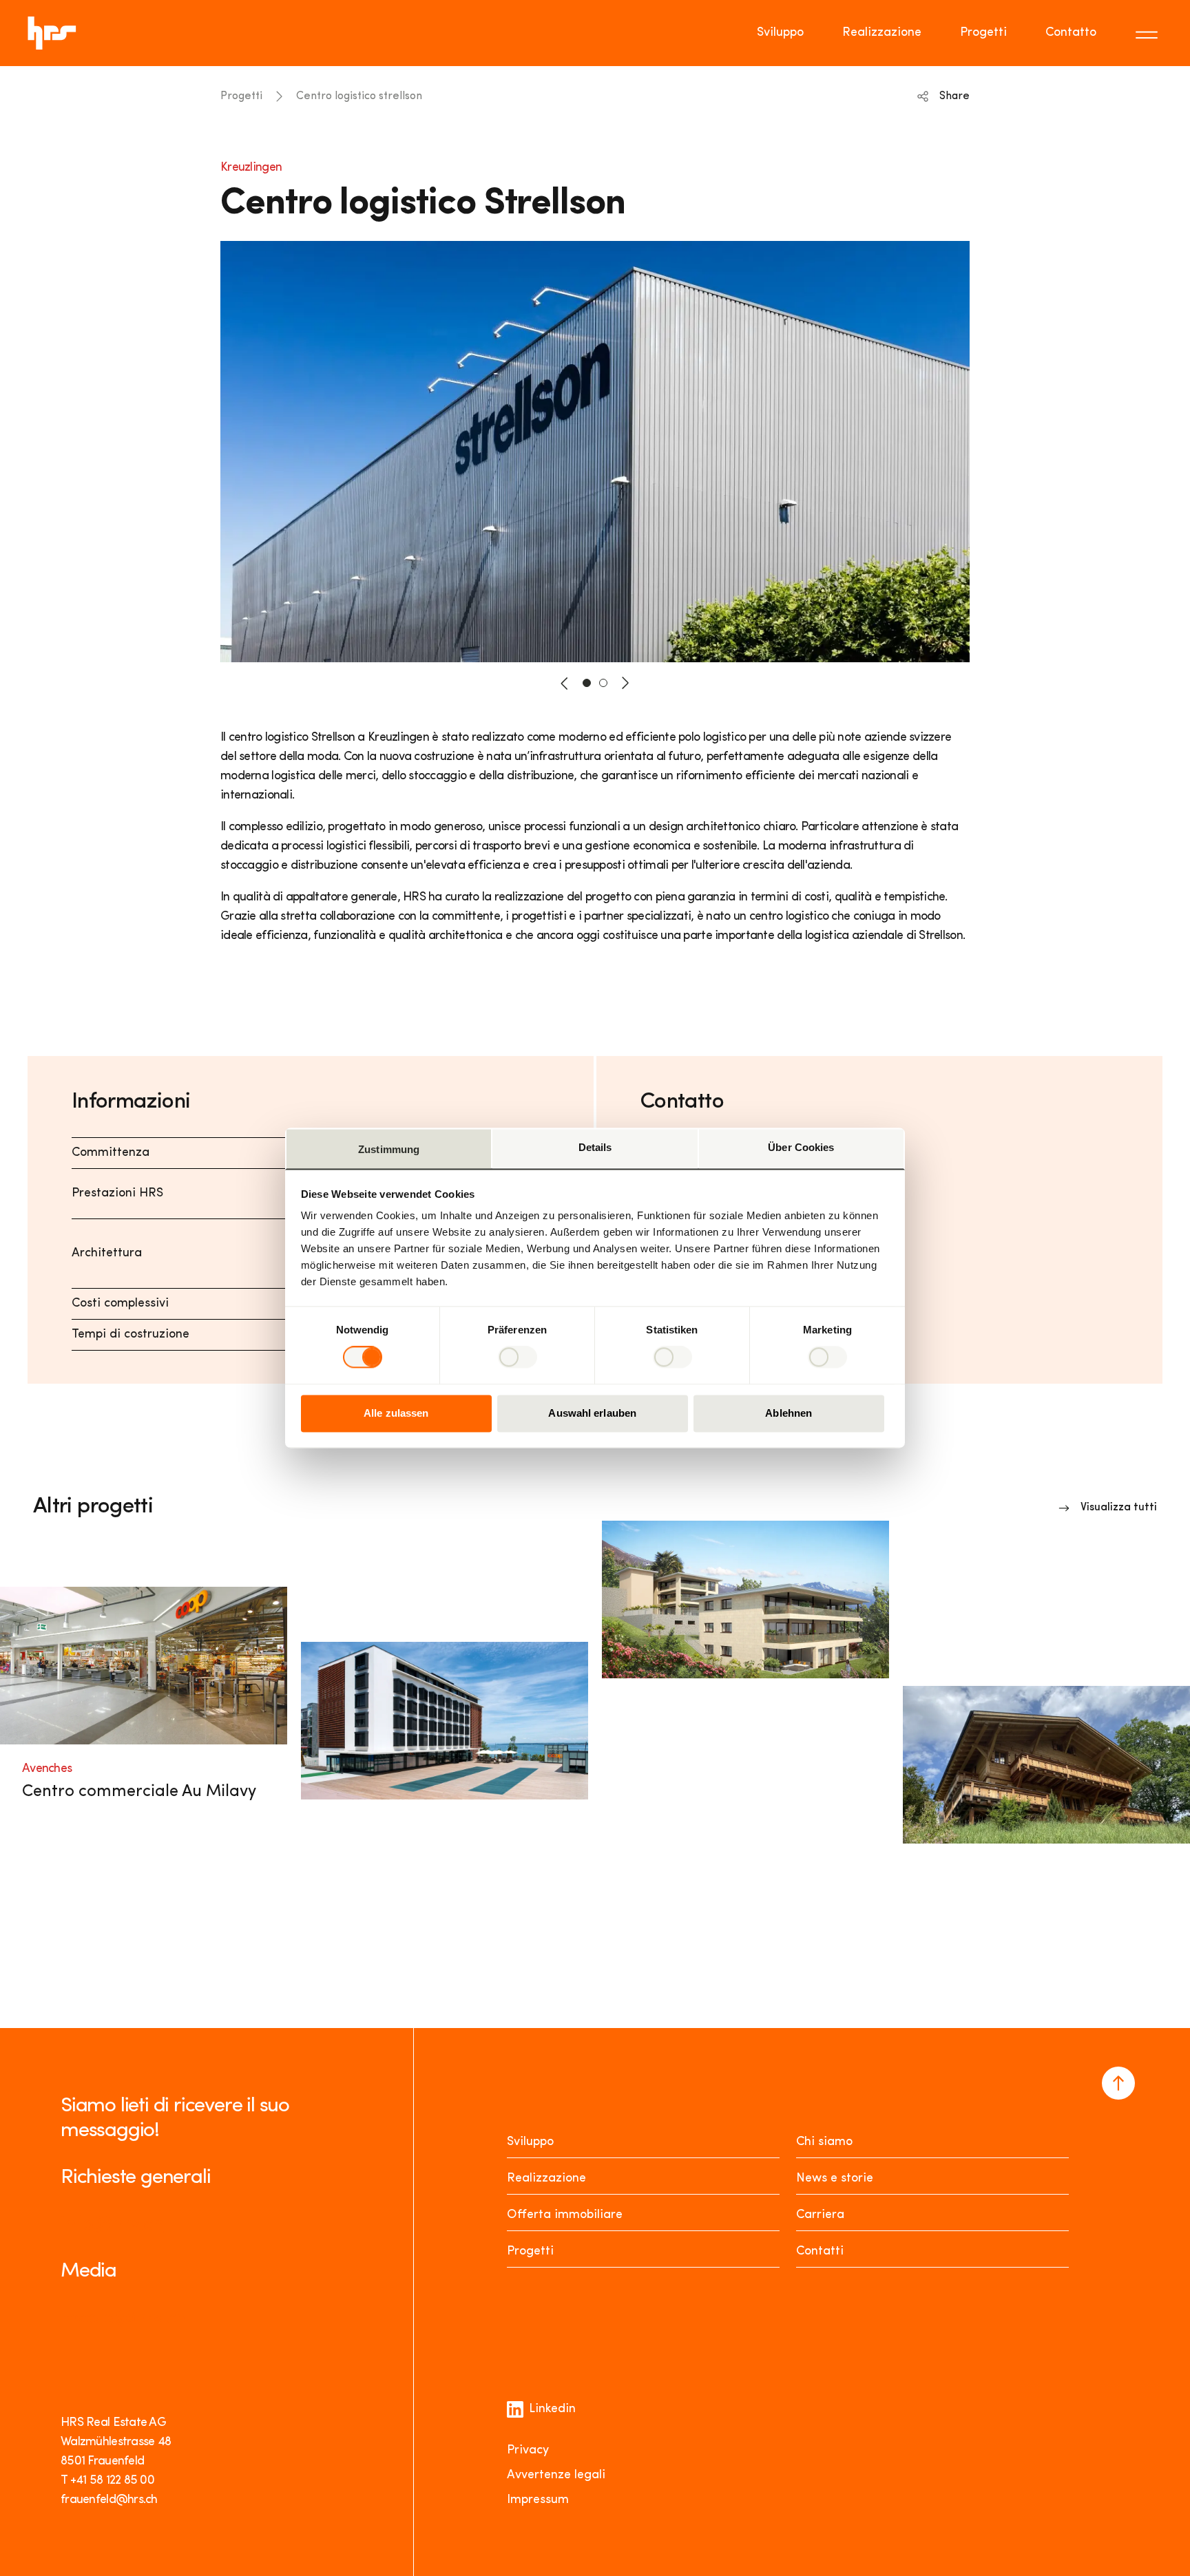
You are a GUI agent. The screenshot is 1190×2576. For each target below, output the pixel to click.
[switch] (518, 1358)
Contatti (820, 2252)
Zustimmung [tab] (389, 1149)
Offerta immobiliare (565, 2215)
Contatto (1071, 33)
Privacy (528, 2451)
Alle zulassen (396, 1413)
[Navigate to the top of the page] (1118, 2083)
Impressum (538, 2500)
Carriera (820, 2215)
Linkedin (552, 2409)
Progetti (983, 33)
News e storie (835, 2179)
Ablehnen (789, 1413)
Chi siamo (824, 2142)
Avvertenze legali (556, 2475)
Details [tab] (595, 1147)
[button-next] (625, 683)
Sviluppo (780, 33)
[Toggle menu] (1149, 33)
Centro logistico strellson (359, 96)
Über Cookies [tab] (801, 1147)
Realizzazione (882, 33)
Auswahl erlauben (592, 1413)
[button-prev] (565, 683)
